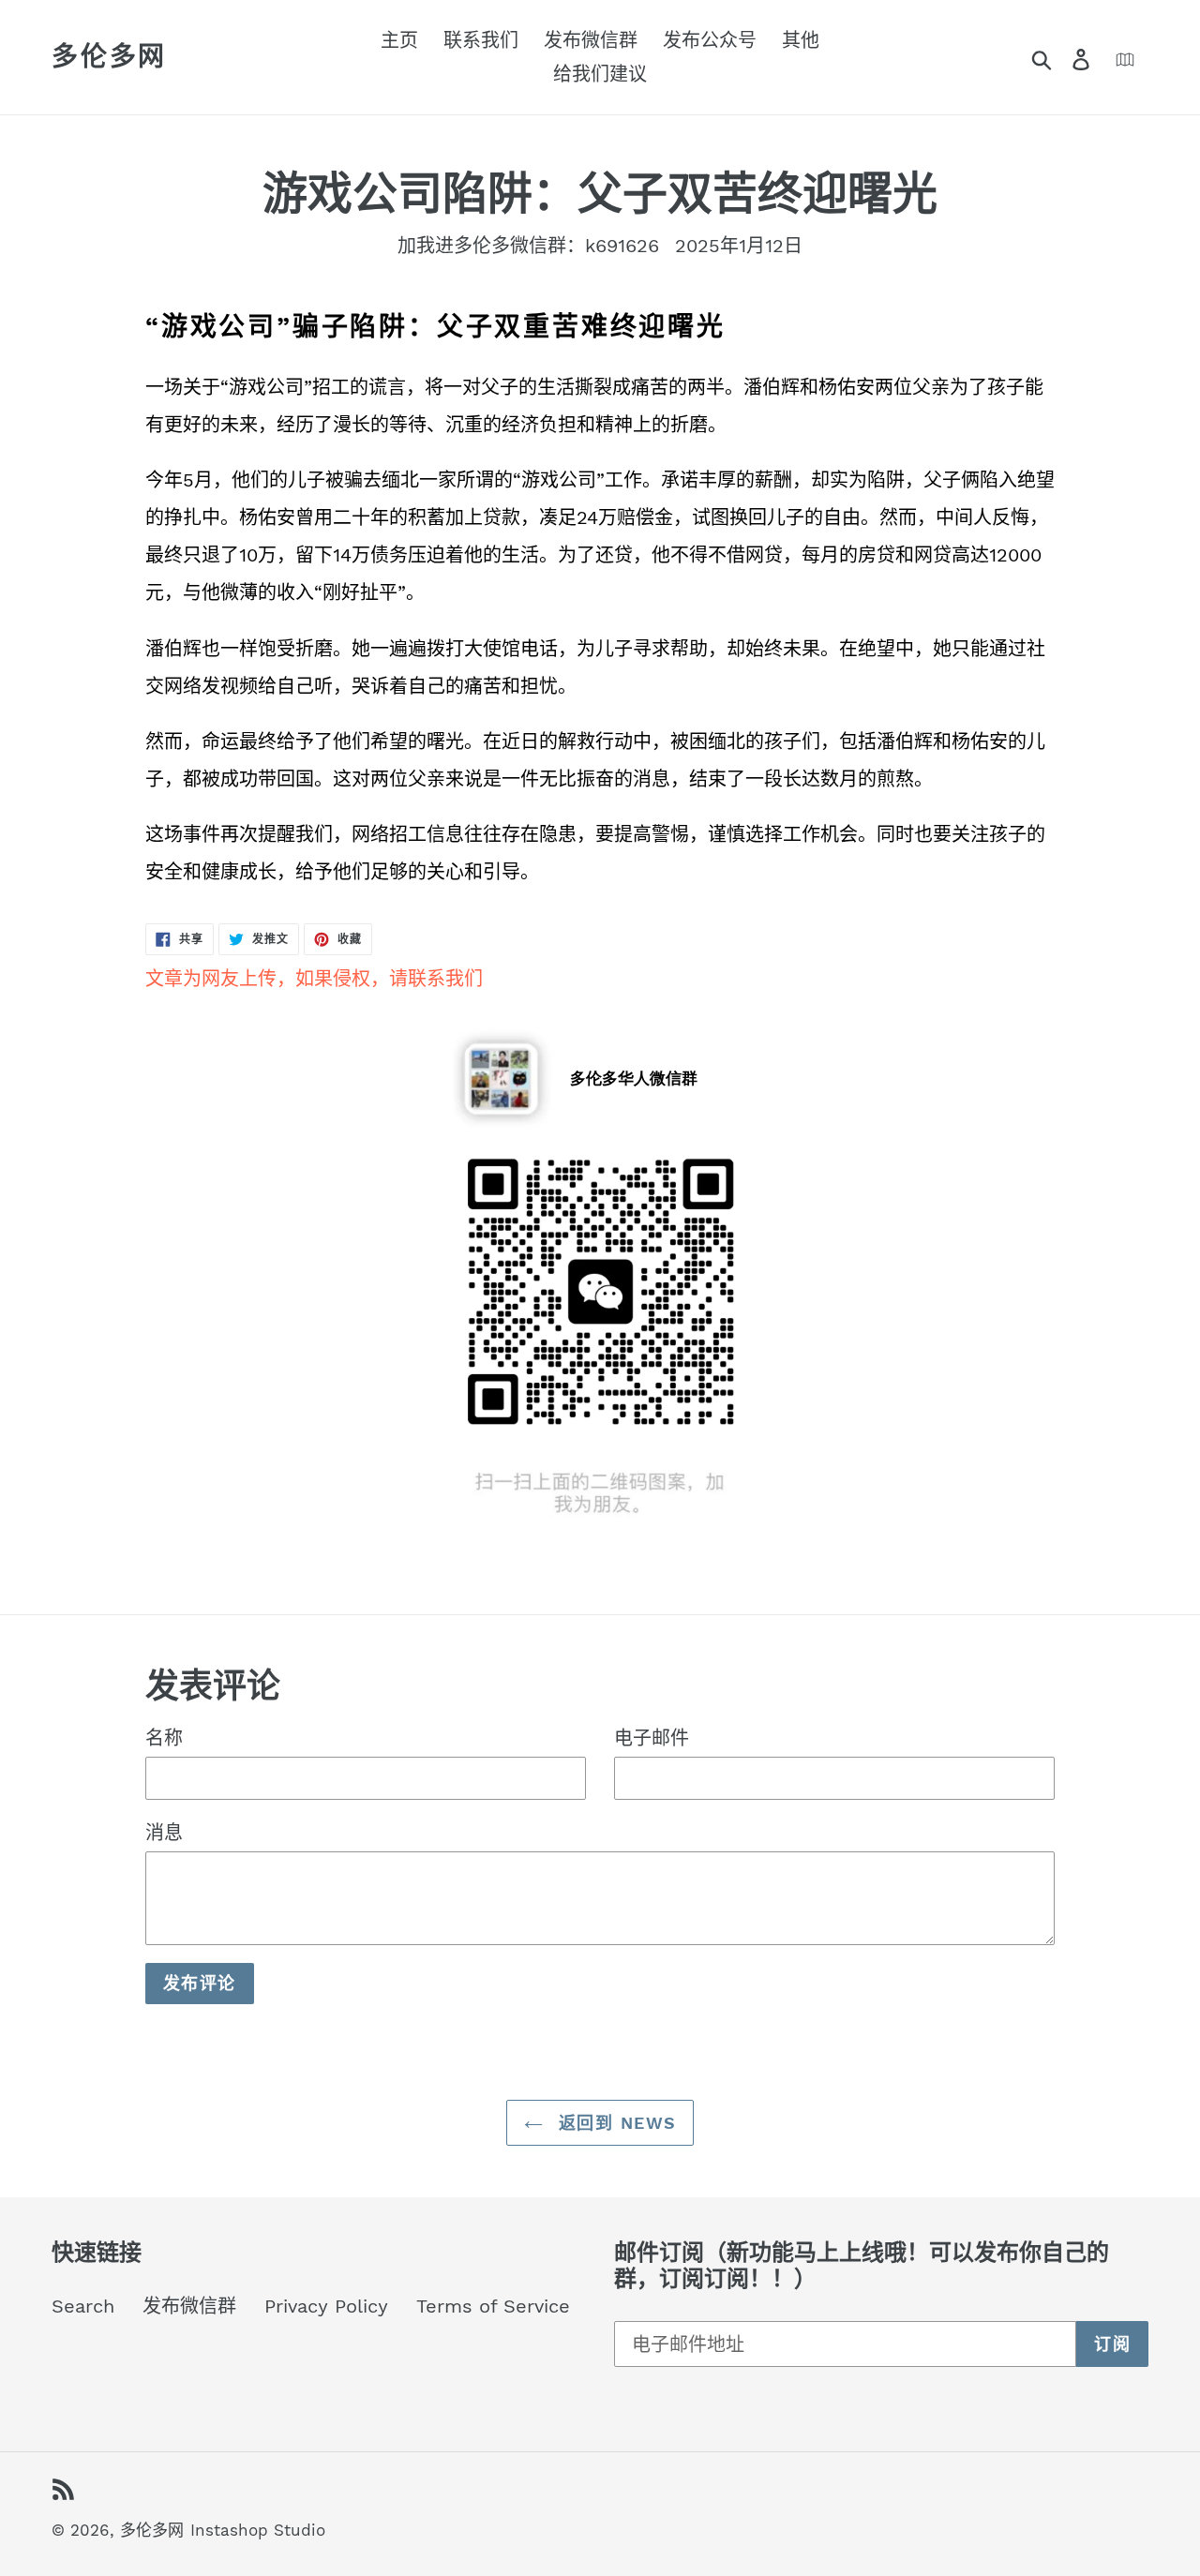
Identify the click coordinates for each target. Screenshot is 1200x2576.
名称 (164, 1738)
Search (83, 2306)
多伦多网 (109, 57)
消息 (164, 1833)
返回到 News (615, 2123)
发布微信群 (189, 2306)
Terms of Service (493, 2306)
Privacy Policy (326, 2306)
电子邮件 (652, 1738)
